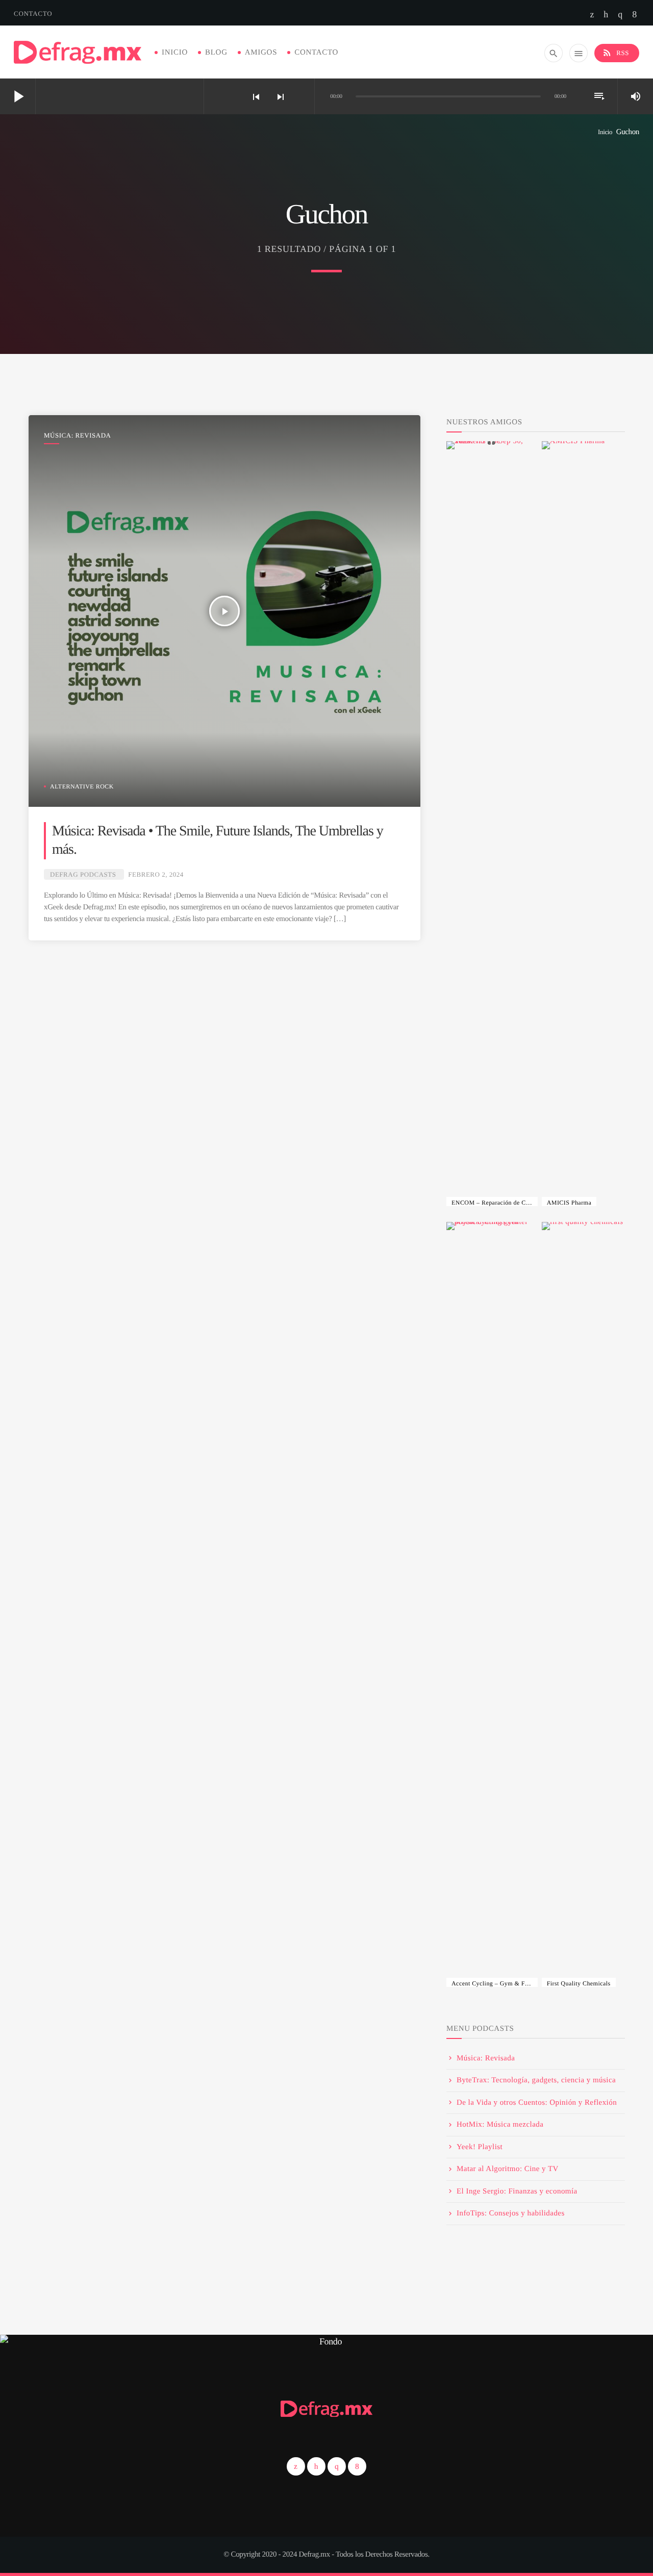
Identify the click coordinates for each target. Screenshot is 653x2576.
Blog (216, 53)
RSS (616, 53)
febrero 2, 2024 (156, 874)
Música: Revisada (77, 435)
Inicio (175, 53)
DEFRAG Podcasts (83, 874)
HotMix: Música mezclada (500, 2125)
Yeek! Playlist (480, 2147)
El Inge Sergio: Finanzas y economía (517, 2191)
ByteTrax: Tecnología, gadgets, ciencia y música (536, 2080)
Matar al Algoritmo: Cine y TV (508, 2169)
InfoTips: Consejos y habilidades (511, 2213)
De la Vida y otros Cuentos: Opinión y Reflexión (537, 2103)
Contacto (33, 14)
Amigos (261, 53)
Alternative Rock (82, 786)
